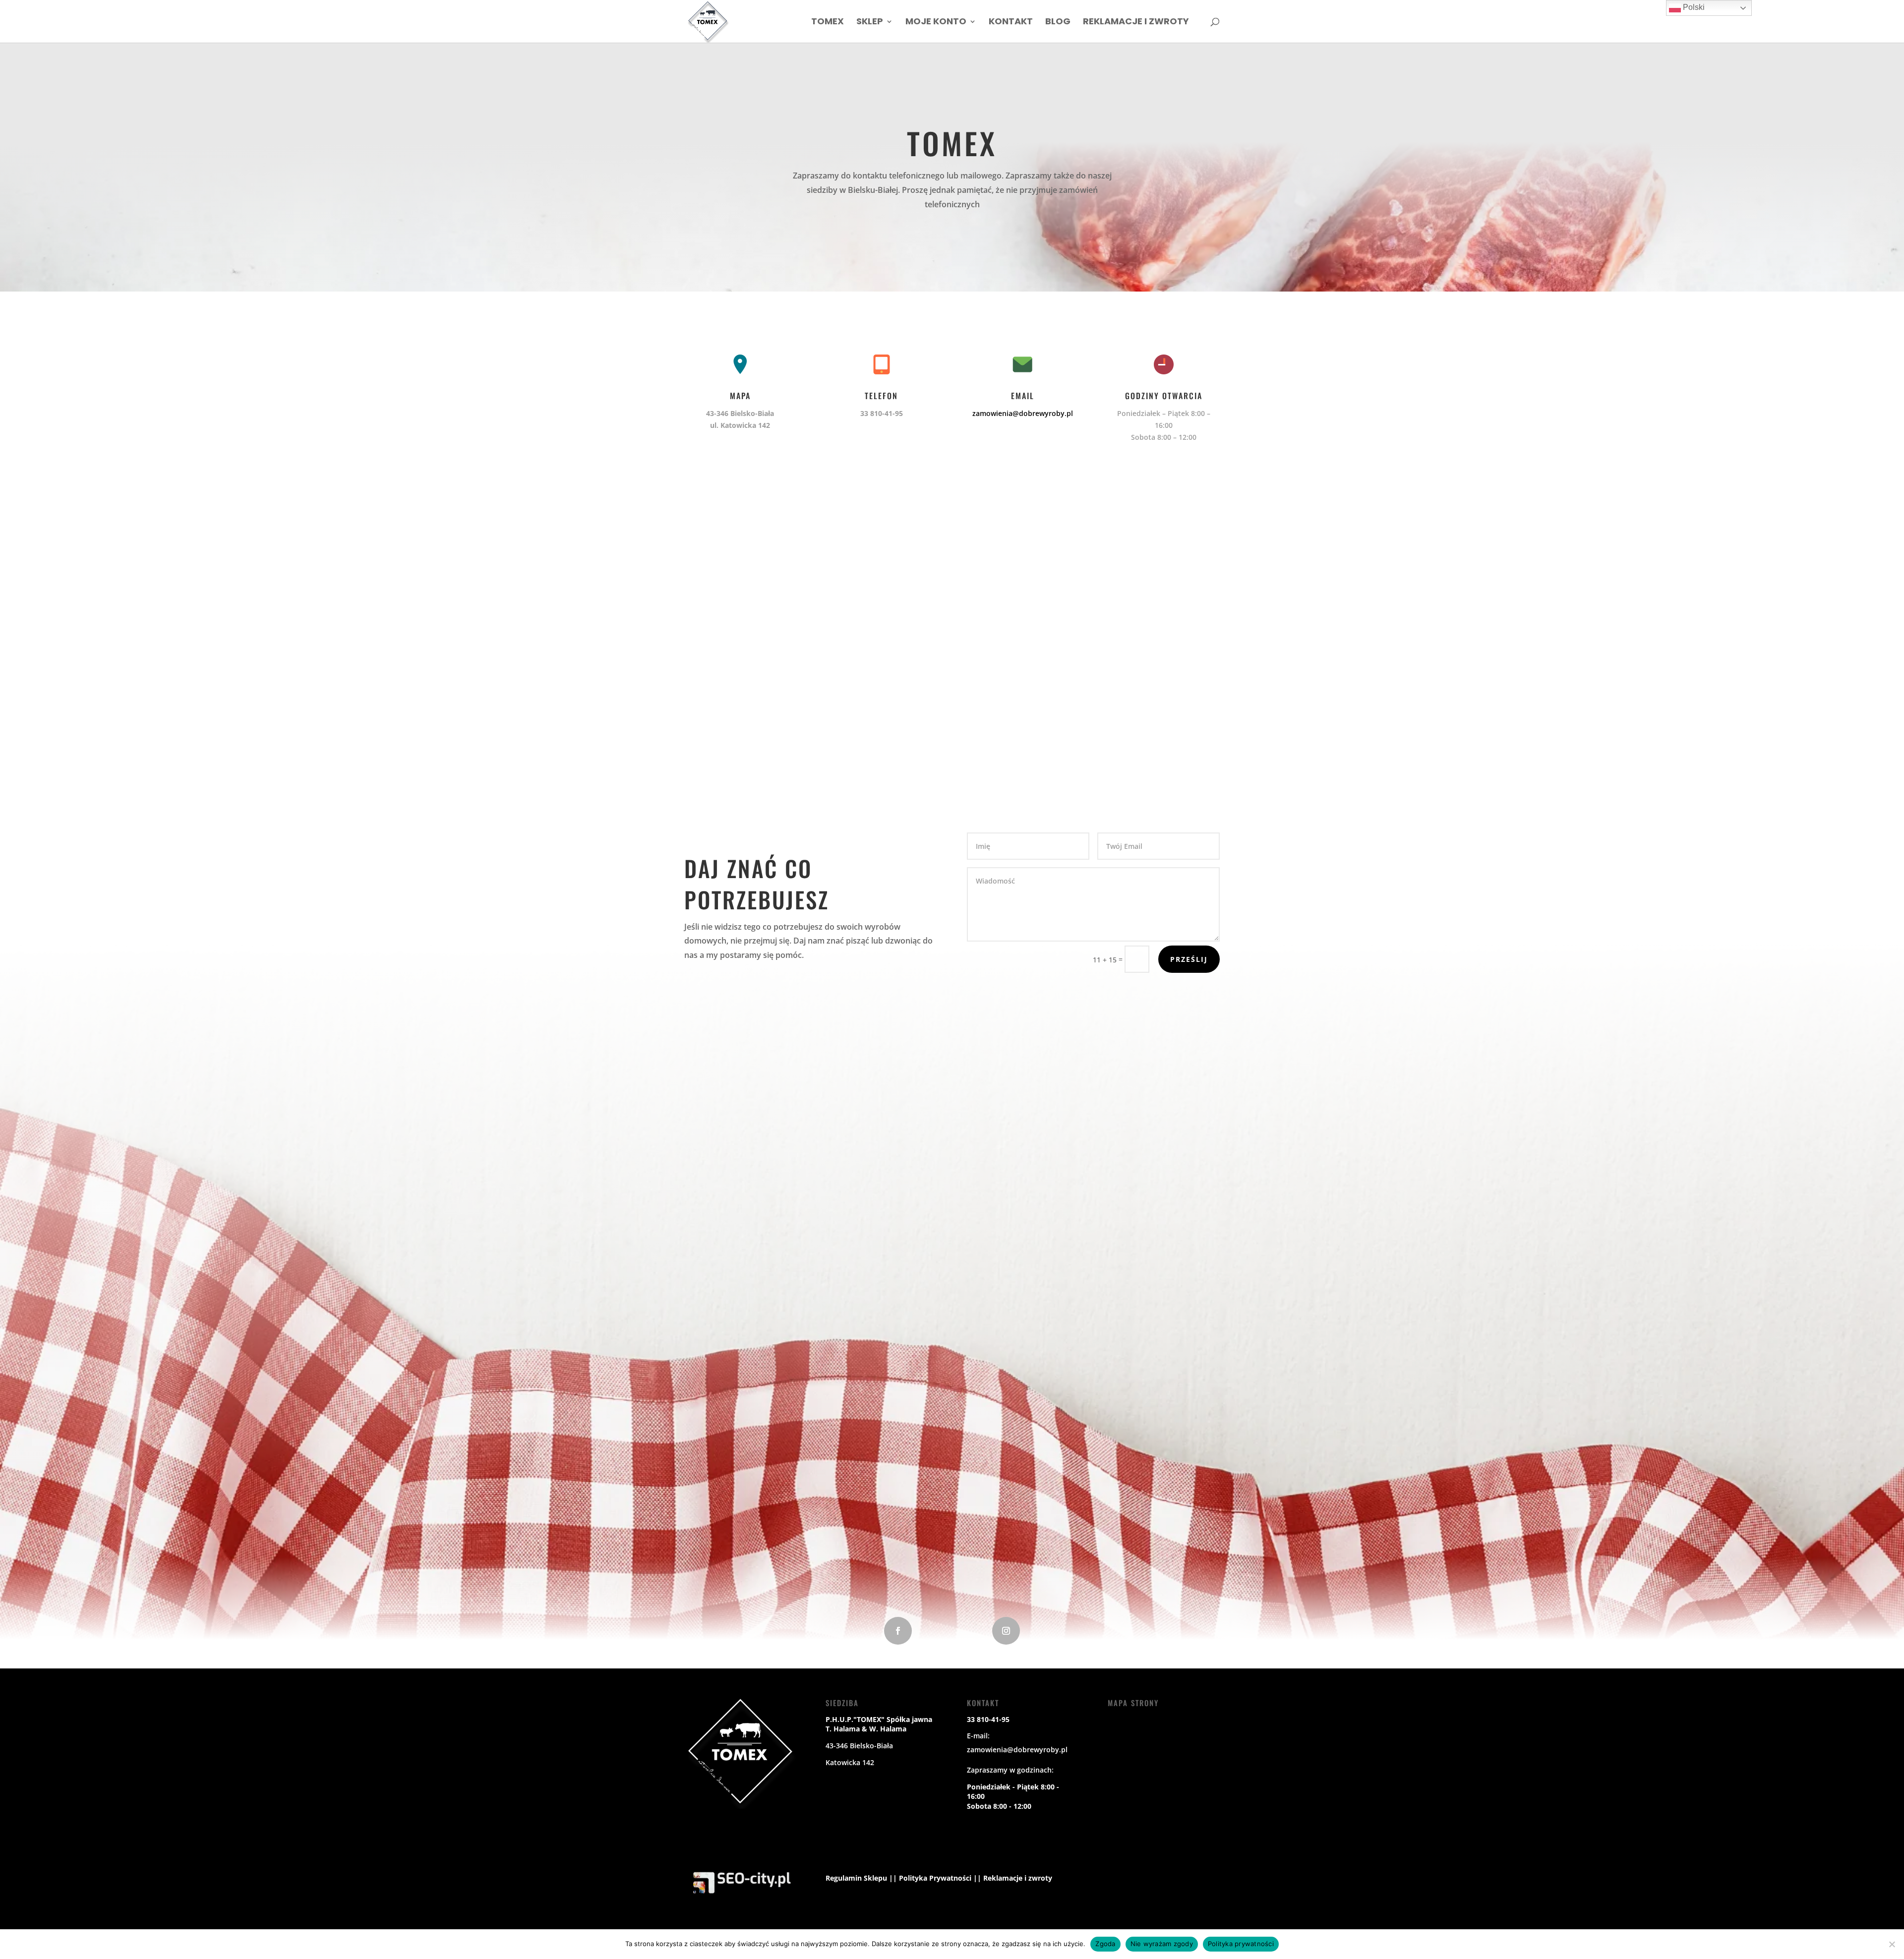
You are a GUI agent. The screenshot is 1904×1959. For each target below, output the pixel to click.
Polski (1693, 7)
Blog (1058, 23)
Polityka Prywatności (935, 1878)
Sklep (870, 23)
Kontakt (1011, 23)
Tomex (828, 23)
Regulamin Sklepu (856, 1878)
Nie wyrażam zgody (1162, 1944)
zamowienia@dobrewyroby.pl (1023, 413)
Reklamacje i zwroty (1136, 23)
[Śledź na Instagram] (1006, 1631)
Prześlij (1189, 959)
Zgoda (1105, 1944)
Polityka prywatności (1241, 1944)
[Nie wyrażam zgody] (1892, 1944)
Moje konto (936, 23)
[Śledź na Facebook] (898, 1631)
